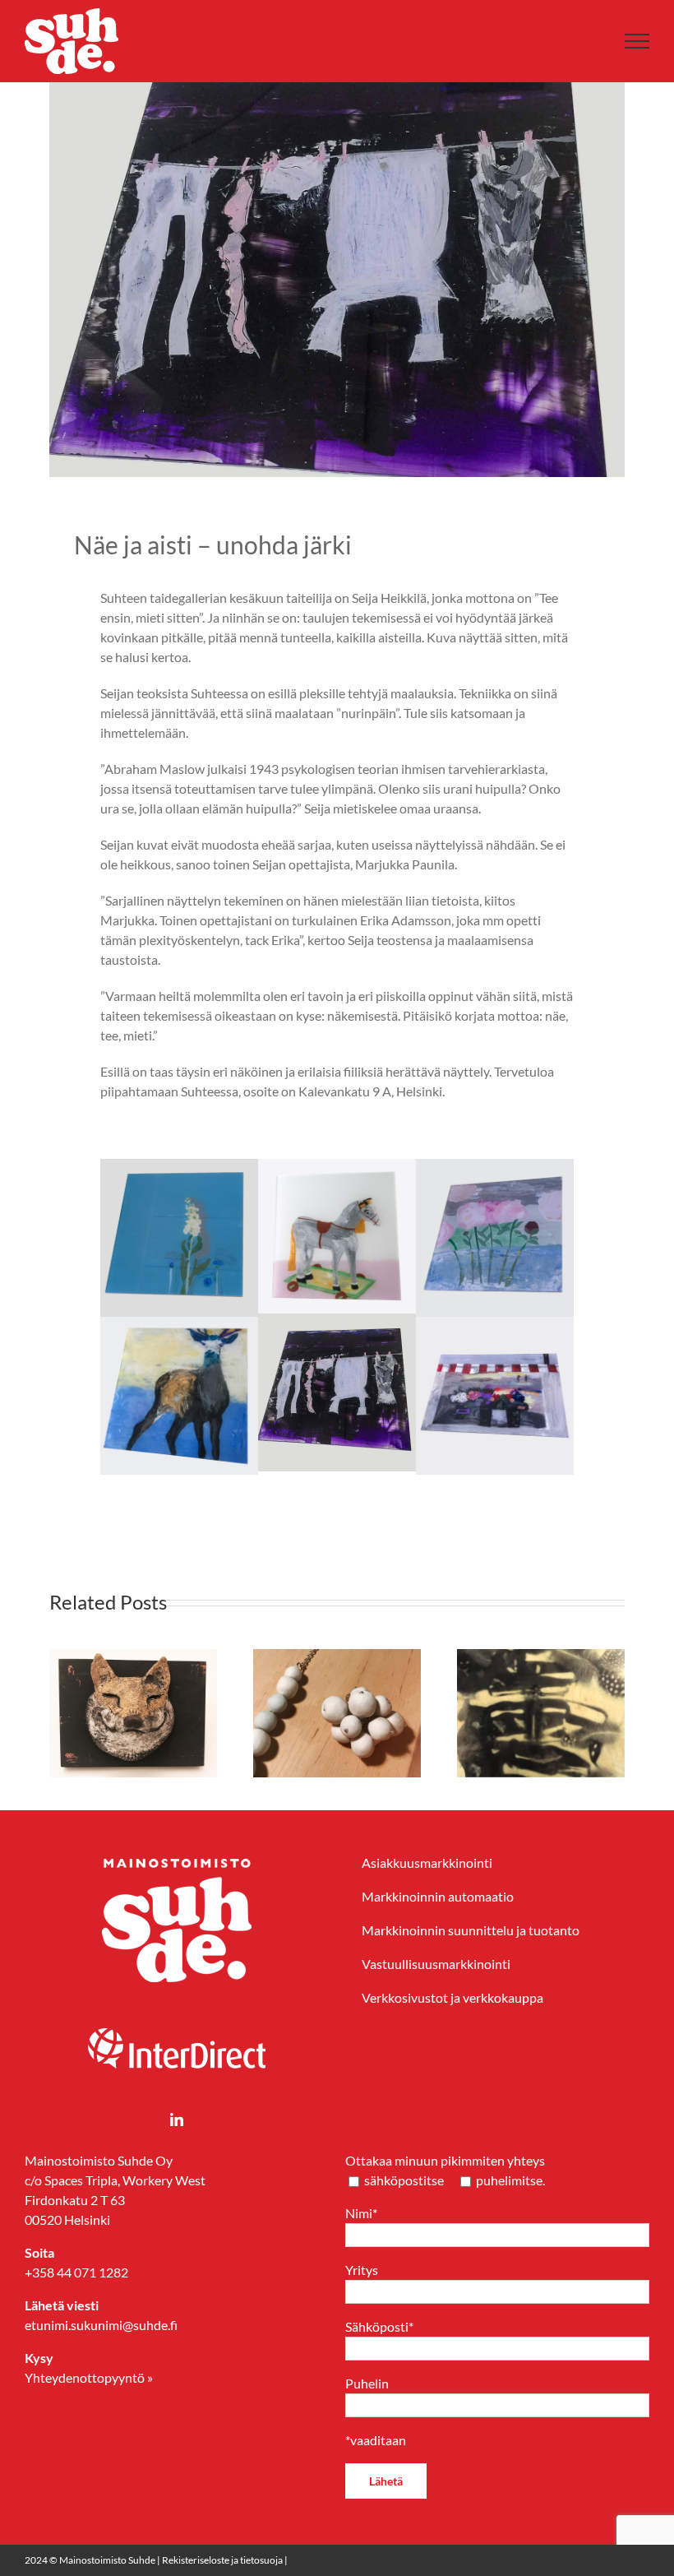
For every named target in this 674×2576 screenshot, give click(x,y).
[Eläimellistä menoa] (403, 1657)
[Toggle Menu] (637, 41)
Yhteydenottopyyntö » (89, 2377)
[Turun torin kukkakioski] (495, 1326)
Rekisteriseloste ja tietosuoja (222, 2560)
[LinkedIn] (177, 2120)
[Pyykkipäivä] (337, 1323)
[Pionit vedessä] (495, 1168)
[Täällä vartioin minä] (179, 1326)
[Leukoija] (179, 1168)
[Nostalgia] (337, 1168)
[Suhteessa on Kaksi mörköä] (199, 1657)
